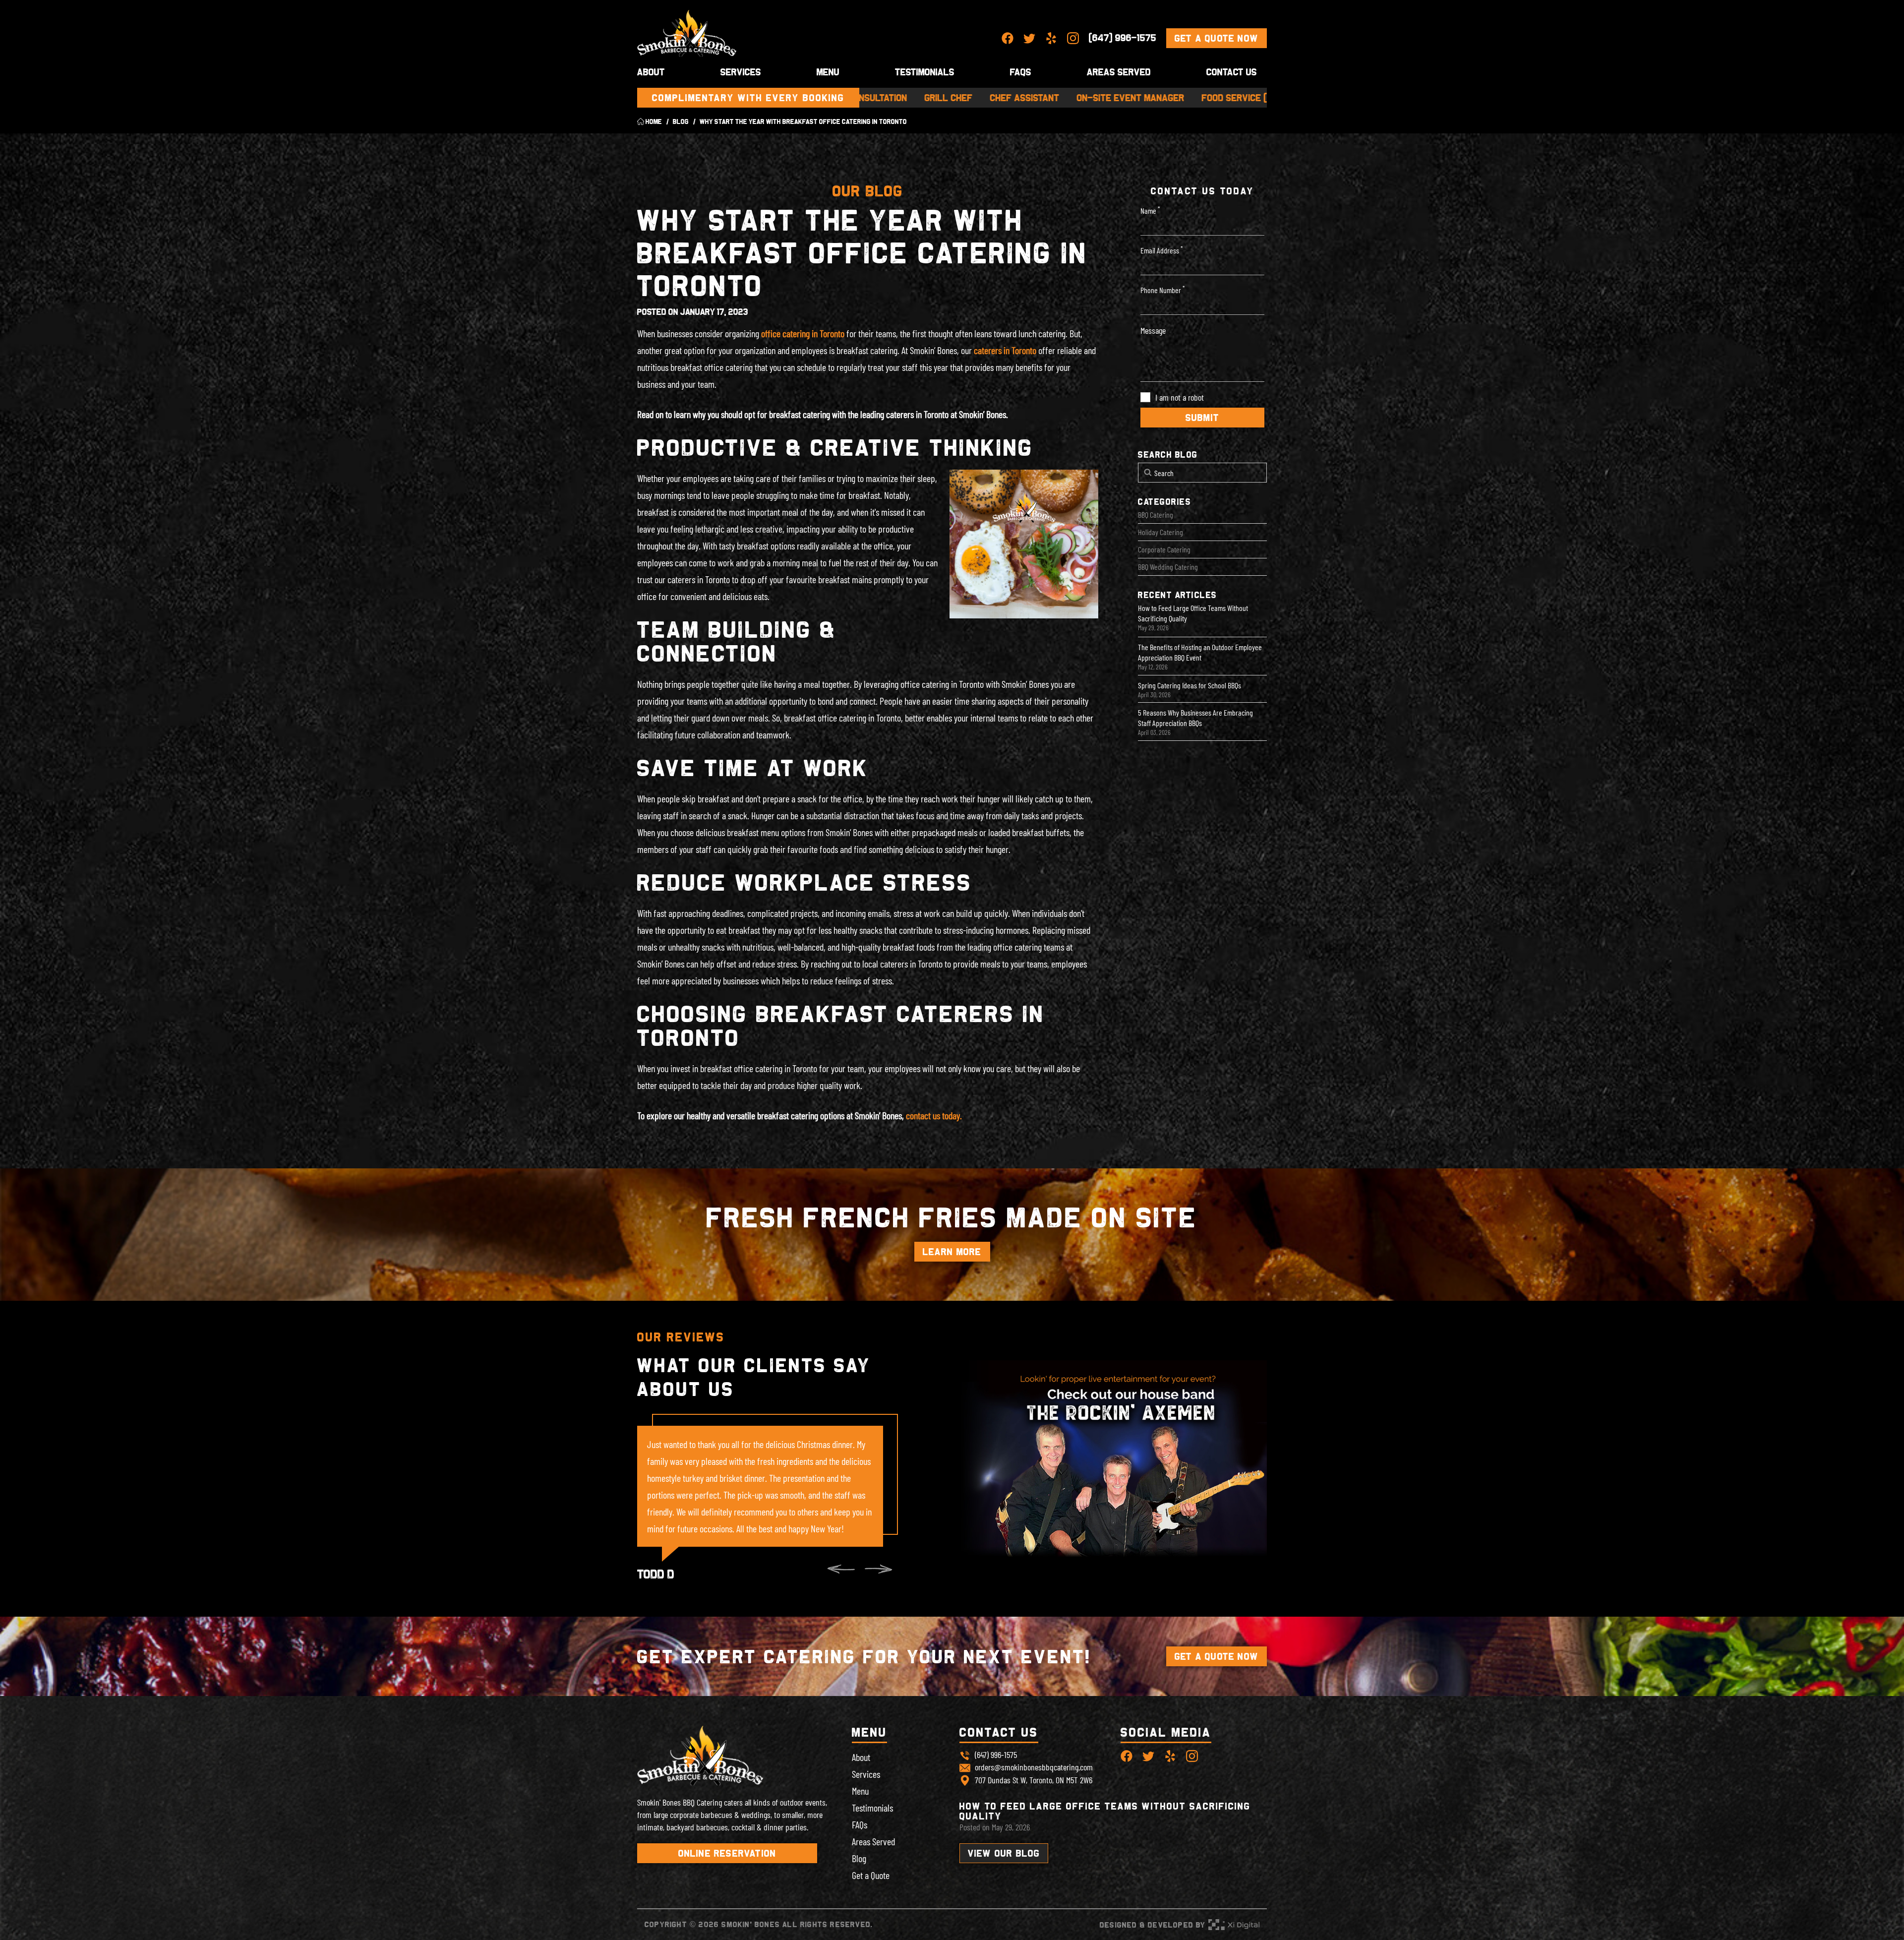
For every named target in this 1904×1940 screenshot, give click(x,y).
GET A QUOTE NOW (1217, 1656)
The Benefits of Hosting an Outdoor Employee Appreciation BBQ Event (1200, 652)
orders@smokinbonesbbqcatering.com (1034, 1767)
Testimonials (925, 72)
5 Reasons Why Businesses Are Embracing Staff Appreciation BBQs (1195, 718)
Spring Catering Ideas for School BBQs (1190, 685)
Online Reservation (727, 1853)
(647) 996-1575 (1123, 38)
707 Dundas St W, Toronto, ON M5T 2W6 (1034, 1780)
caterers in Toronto (1005, 350)
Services (741, 72)
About (861, 1757)
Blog (859, 1858)
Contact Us (1232, 72)
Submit (1202, 418)
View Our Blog (1004, 1853)
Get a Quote (871, 1875)
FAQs (860, 1824)
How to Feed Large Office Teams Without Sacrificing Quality (1193, 613)
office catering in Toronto (803, 333)
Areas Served (1119, 72)
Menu (828, 72)
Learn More (952, 1252)
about (651, 72)
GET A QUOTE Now (1217, 38)
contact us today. (934, 1115)
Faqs (1021, 72)
